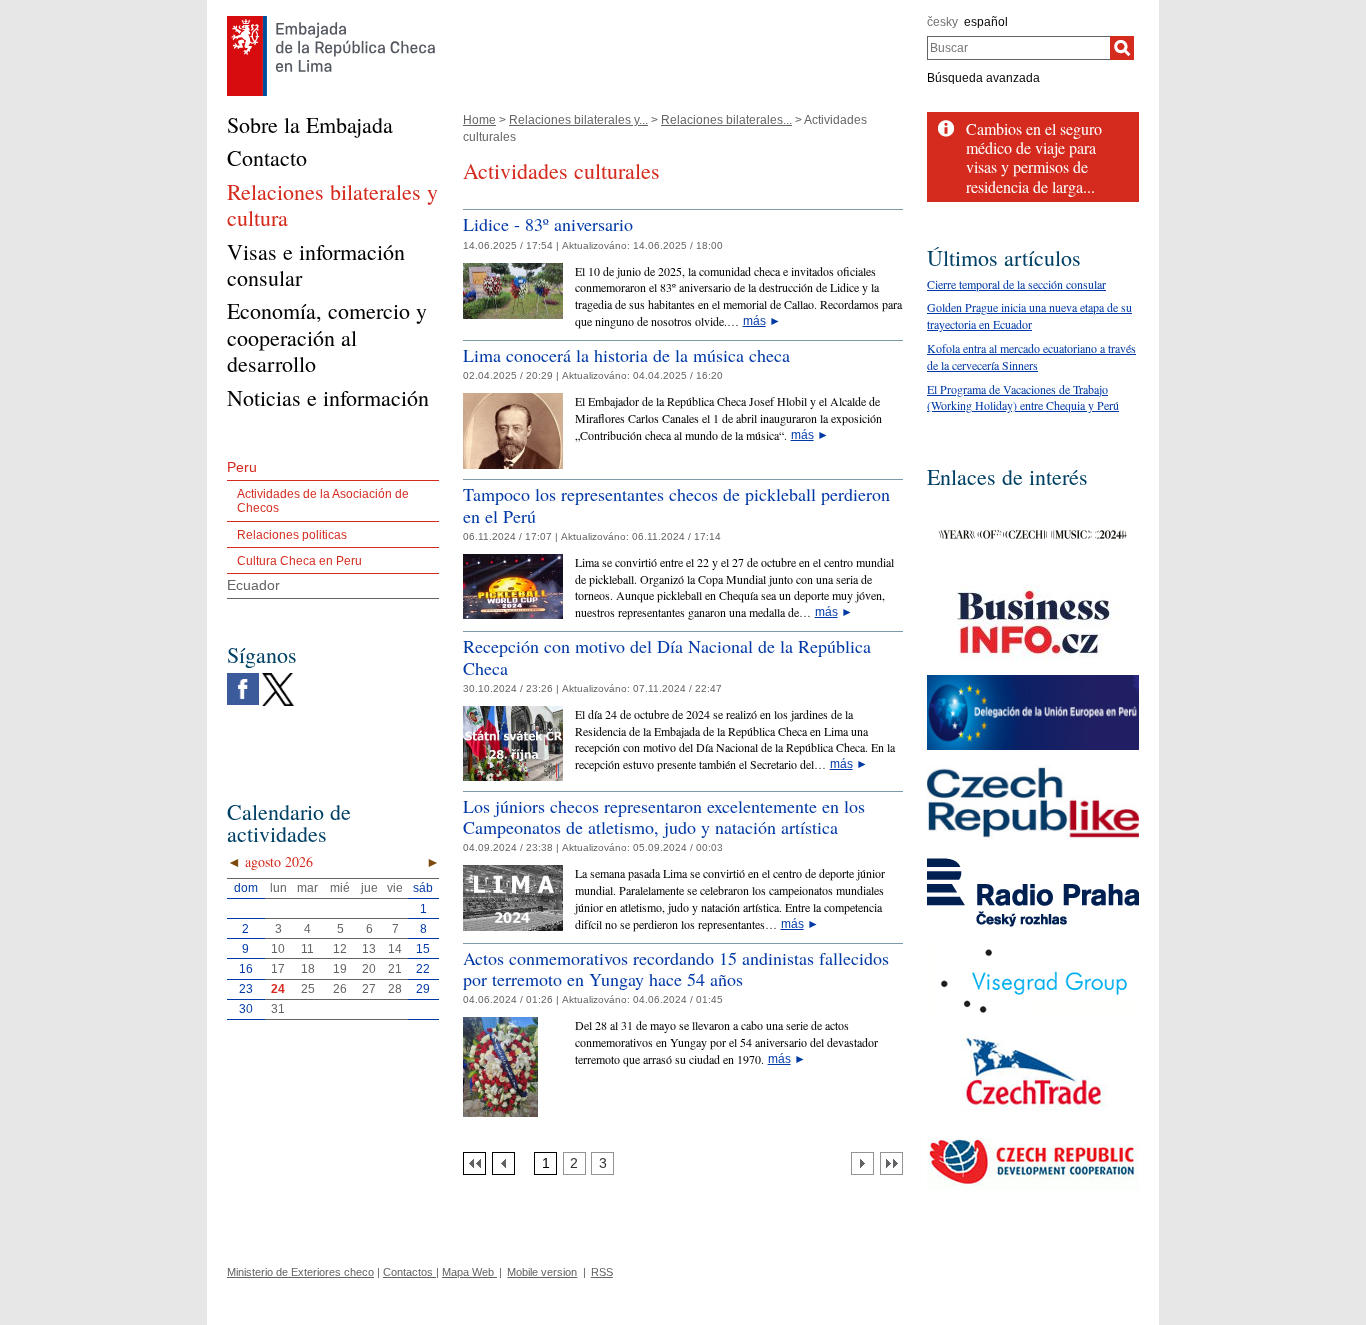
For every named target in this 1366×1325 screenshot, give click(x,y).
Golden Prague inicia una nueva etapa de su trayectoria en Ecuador (1029, 315)
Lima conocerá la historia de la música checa (626, 355)
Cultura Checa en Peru (299, 561)
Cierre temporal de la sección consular (1016, 284)
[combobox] (1018, 48)
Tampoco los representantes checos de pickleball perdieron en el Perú (676, 505)
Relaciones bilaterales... (726, 120)
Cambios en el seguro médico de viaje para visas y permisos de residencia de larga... (1034, 157)
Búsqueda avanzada (983, 78)
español (986, 22)
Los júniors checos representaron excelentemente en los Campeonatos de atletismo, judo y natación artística (664, 817)
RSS (602, 1272)
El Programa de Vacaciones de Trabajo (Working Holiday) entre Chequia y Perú (1023, 397)
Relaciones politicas (292, 535)
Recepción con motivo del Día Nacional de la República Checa (667, 657)
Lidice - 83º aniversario (548, 224)
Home (479, 120)
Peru (242, 467)
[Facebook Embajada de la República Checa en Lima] (243, 678)
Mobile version (542, 1272)
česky (942, 22)
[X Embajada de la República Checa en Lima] (278, 678)
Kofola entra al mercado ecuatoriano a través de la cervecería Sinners (1031, 356)
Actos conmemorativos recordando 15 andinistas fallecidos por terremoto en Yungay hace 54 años (676, 969)
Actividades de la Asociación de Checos (323, 501)
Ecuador (253, 585)
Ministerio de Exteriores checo (300, 1272)
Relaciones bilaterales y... (578, 120)
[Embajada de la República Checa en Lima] (331, 21)
